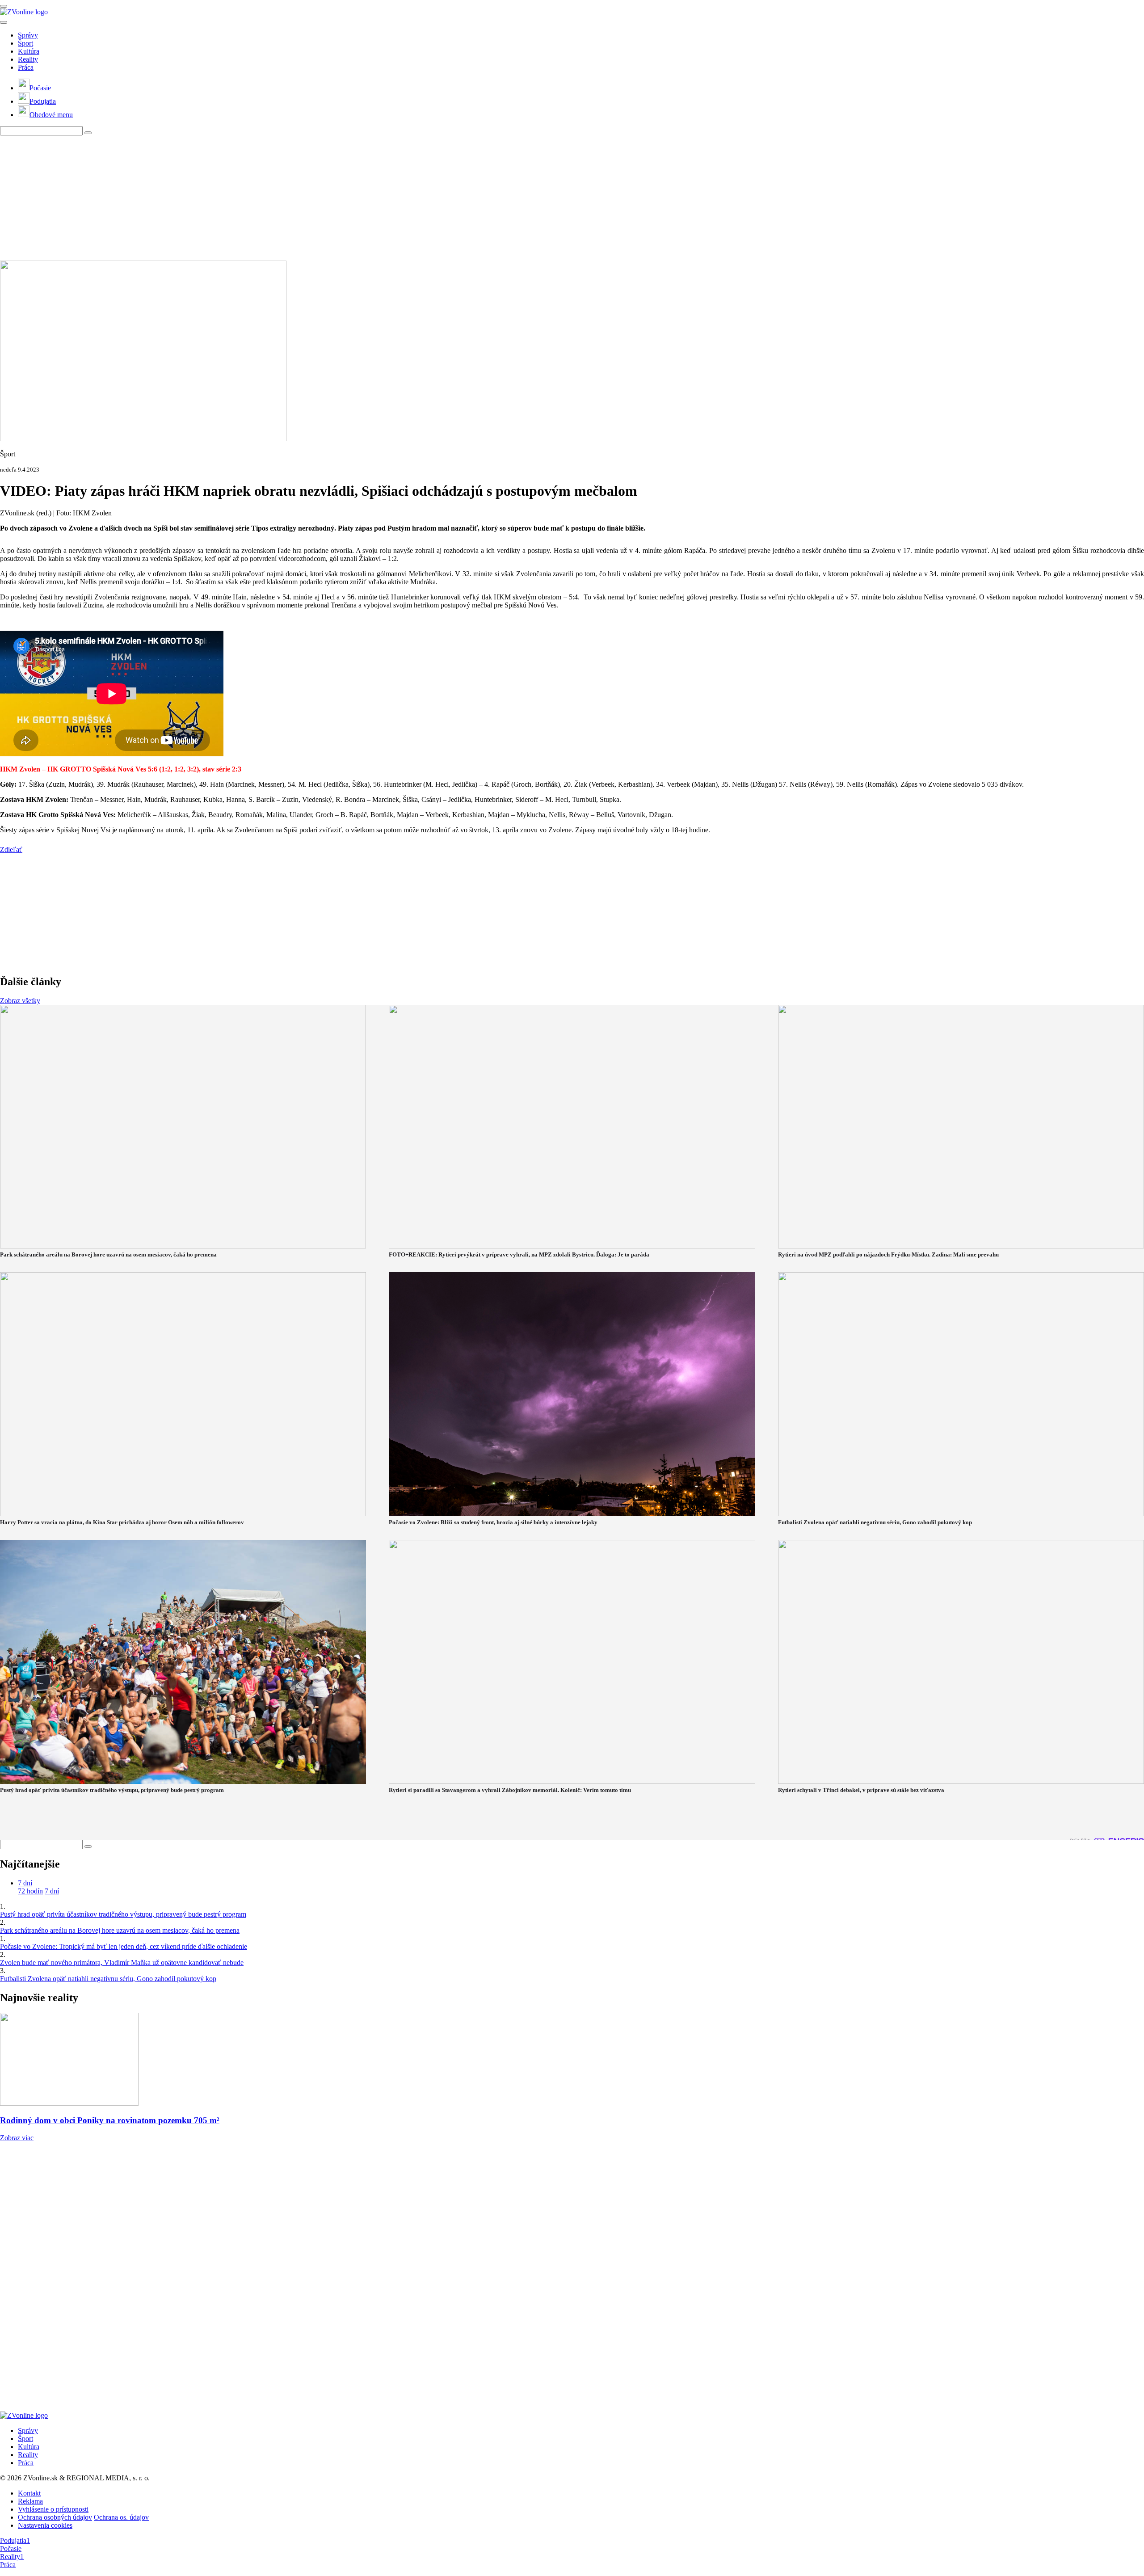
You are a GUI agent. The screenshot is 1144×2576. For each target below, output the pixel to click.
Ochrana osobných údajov (55, 2517)
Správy (28, 35)
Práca (26, 67)
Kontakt (29, 2493)
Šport (25, 43)
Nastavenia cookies (45, 2525)
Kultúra (29, 51)
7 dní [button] (25, 1883)
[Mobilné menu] (4, 6)
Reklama (30, 2501)
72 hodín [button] (30, 1891)
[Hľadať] (4, 22)
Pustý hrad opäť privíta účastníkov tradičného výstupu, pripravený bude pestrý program (123, 1914)
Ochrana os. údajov (121, 2517)
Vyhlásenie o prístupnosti (53, 2509)
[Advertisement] (268, 198)
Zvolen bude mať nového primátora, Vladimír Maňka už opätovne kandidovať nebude (122, 1963)
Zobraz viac (17, 2138)
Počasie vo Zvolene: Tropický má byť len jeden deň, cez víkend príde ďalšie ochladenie (124, 1946)
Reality (28, 59)
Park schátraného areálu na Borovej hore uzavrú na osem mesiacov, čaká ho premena (120, 1930)
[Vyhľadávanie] (88, 133)
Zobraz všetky (20, 1001)
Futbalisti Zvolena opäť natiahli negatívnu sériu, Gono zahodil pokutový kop (108, 1979)
